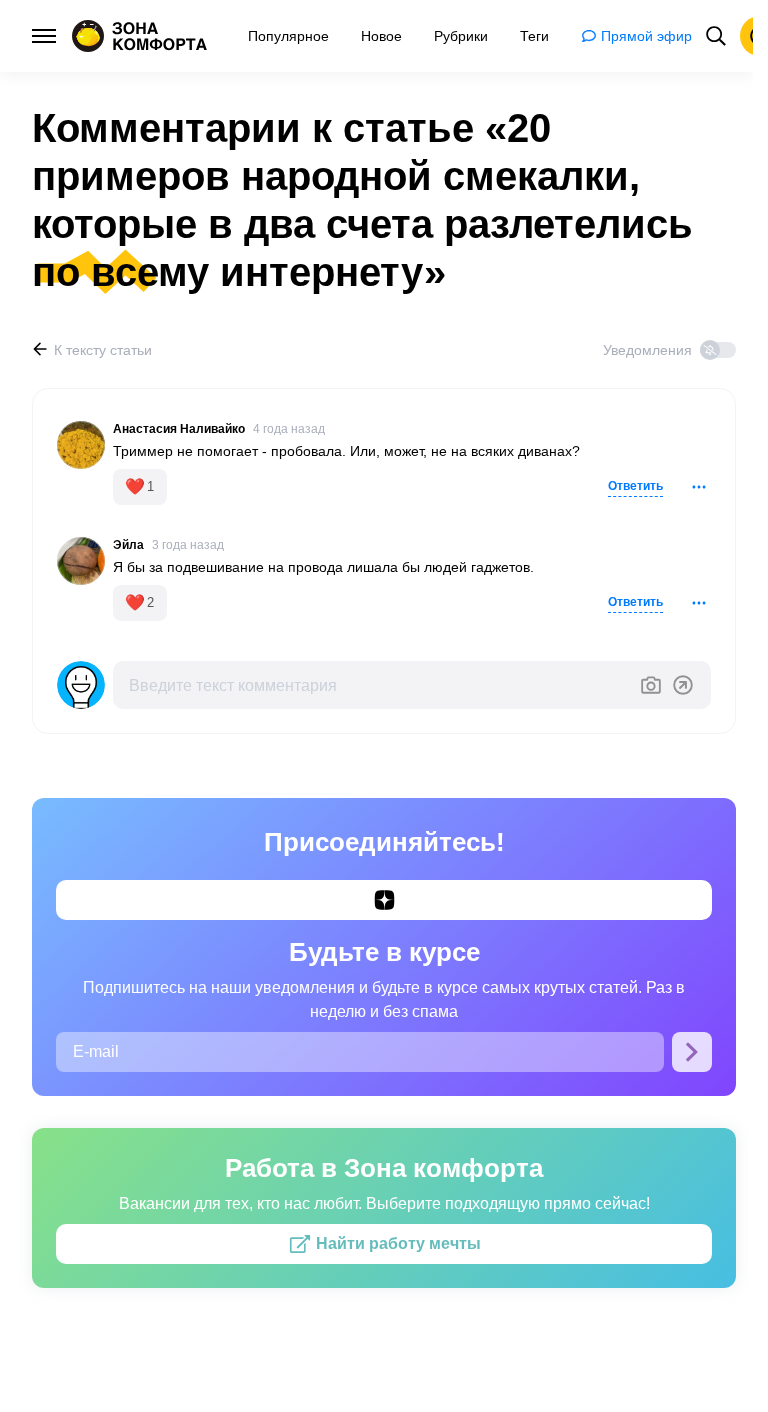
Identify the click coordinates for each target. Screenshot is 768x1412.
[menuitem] (288, 36)
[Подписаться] (692, 1052)
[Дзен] (384, 900)
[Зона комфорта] (140, 36)
